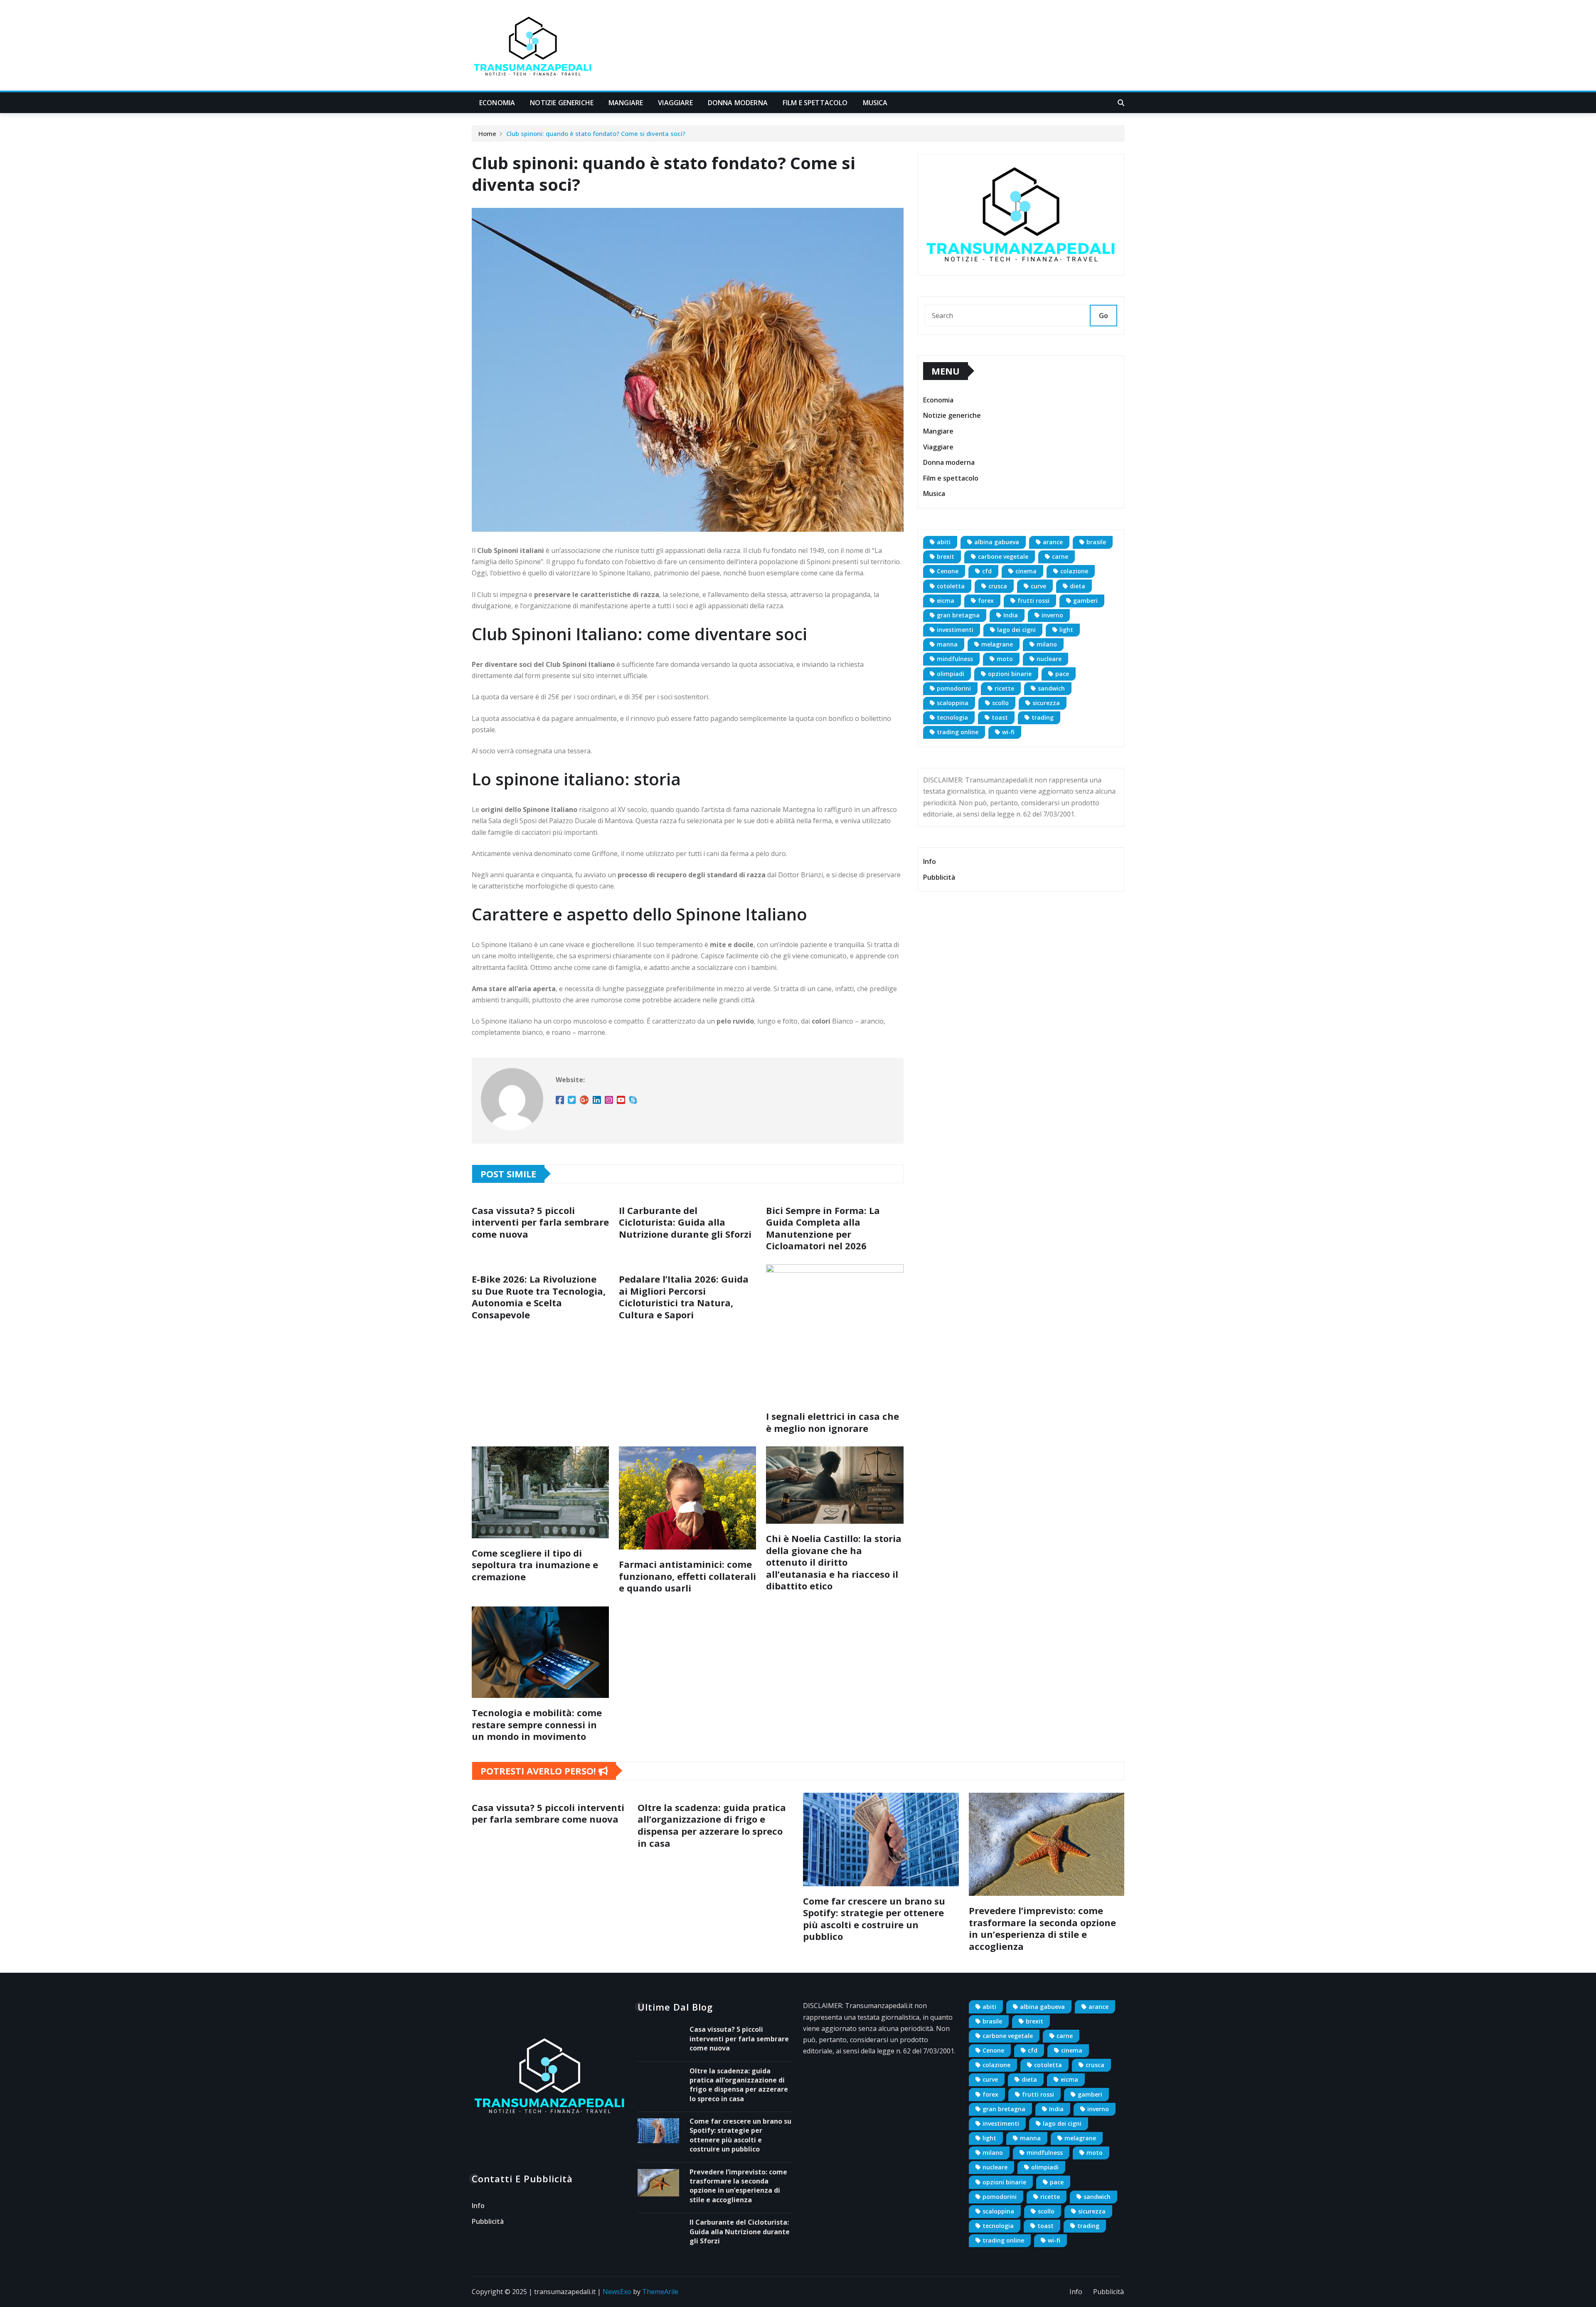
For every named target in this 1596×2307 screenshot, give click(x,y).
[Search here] (1121, 103)
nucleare (1049, 659)
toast (1000, 717)
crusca (998, 586)
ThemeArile (660, 2292)
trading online (958, 732)
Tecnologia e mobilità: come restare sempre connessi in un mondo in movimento (537, 1724)
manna (947, 644)
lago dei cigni (1016, 630)
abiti (944, 542)
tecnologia (952, 717)
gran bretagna (958, 615)
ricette (1004, 688)
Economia (497, 103)
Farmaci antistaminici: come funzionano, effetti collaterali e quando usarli (687, 1576)
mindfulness (955, 659)
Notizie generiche (562, 103)
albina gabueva (997, 542)
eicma (946, 601)
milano (1047, 644)
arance (1053, 542)
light (1066, 630)
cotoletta (951, 586)
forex (986, 601)
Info (930, 861)
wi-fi (1008, 732)
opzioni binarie (1010, 674)
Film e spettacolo (815, 103)
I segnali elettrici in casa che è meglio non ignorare (832, 1422)
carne (1060, 556)
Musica (875, 103)
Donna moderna (738, 103)
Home (487, 133)
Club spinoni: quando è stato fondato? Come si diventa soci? (596, 133)
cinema (1026, 571)
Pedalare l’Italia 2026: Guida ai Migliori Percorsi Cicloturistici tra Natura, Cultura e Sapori (684, 1297)
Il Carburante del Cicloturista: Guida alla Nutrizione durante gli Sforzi (685, 1222)
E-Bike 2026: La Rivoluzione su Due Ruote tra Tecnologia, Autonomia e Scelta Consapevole (539, 1297)
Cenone (948, 571)
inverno (1052, 615)
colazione (1074, 571)
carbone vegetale (1003, 556)
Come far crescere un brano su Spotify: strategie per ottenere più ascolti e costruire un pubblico (874, 1919)
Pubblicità (939, 877)
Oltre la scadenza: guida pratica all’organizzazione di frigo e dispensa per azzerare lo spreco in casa (712, 1825)
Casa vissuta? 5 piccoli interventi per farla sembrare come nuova (540, 1222)
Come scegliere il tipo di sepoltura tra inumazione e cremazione (535, 1565)
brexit (946, 556)
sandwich (1051, 688)
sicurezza (1046, 703)
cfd (987, 571)
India (1011, 615)
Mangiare (626, 103)
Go (1103, 316)
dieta (1078, 586)
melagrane (997, 644)
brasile (1096, 542)
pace (1062, 674)
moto (1005, 659)
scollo (1000, 703)
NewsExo (617, 2292)
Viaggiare (675, 103)
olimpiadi (951, 674)
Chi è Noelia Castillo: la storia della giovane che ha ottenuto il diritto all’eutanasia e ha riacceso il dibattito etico (834, 1562)
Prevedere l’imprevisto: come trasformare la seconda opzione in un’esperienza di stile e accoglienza (1042, 1928)
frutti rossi (1033, 601)
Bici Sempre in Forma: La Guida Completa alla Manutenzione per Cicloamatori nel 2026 (823, 1228)
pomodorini (954, 688)
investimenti (955, 630)
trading (1043, 717)
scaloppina (953, 703)
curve (1038, 586)
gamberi (1085, 601)
